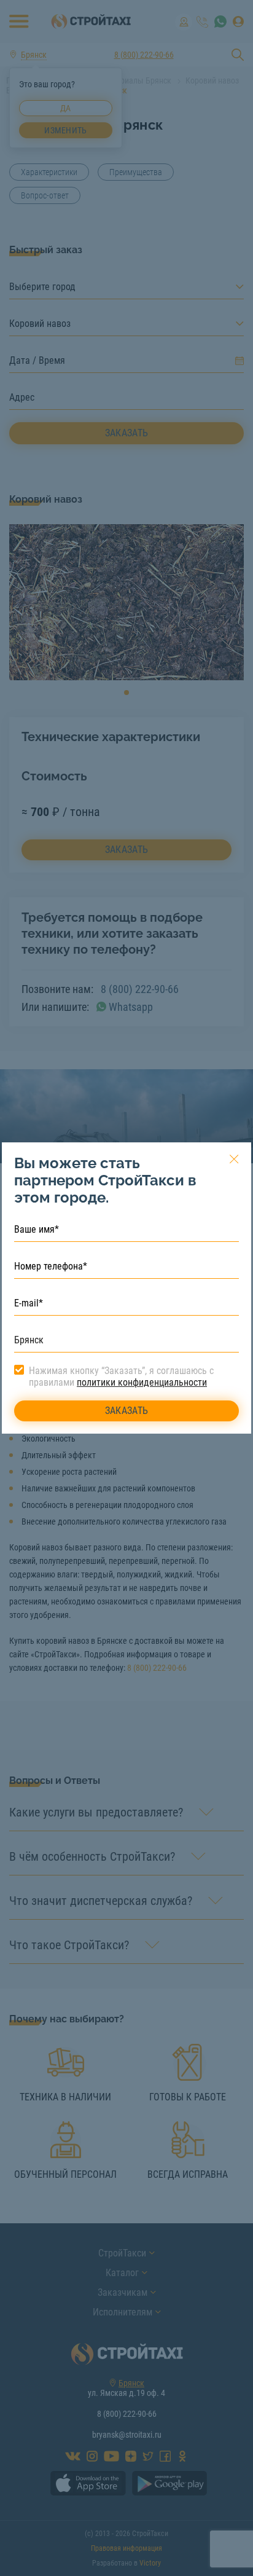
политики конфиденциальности (142, 1382)
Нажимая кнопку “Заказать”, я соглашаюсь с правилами (121, 1376)
